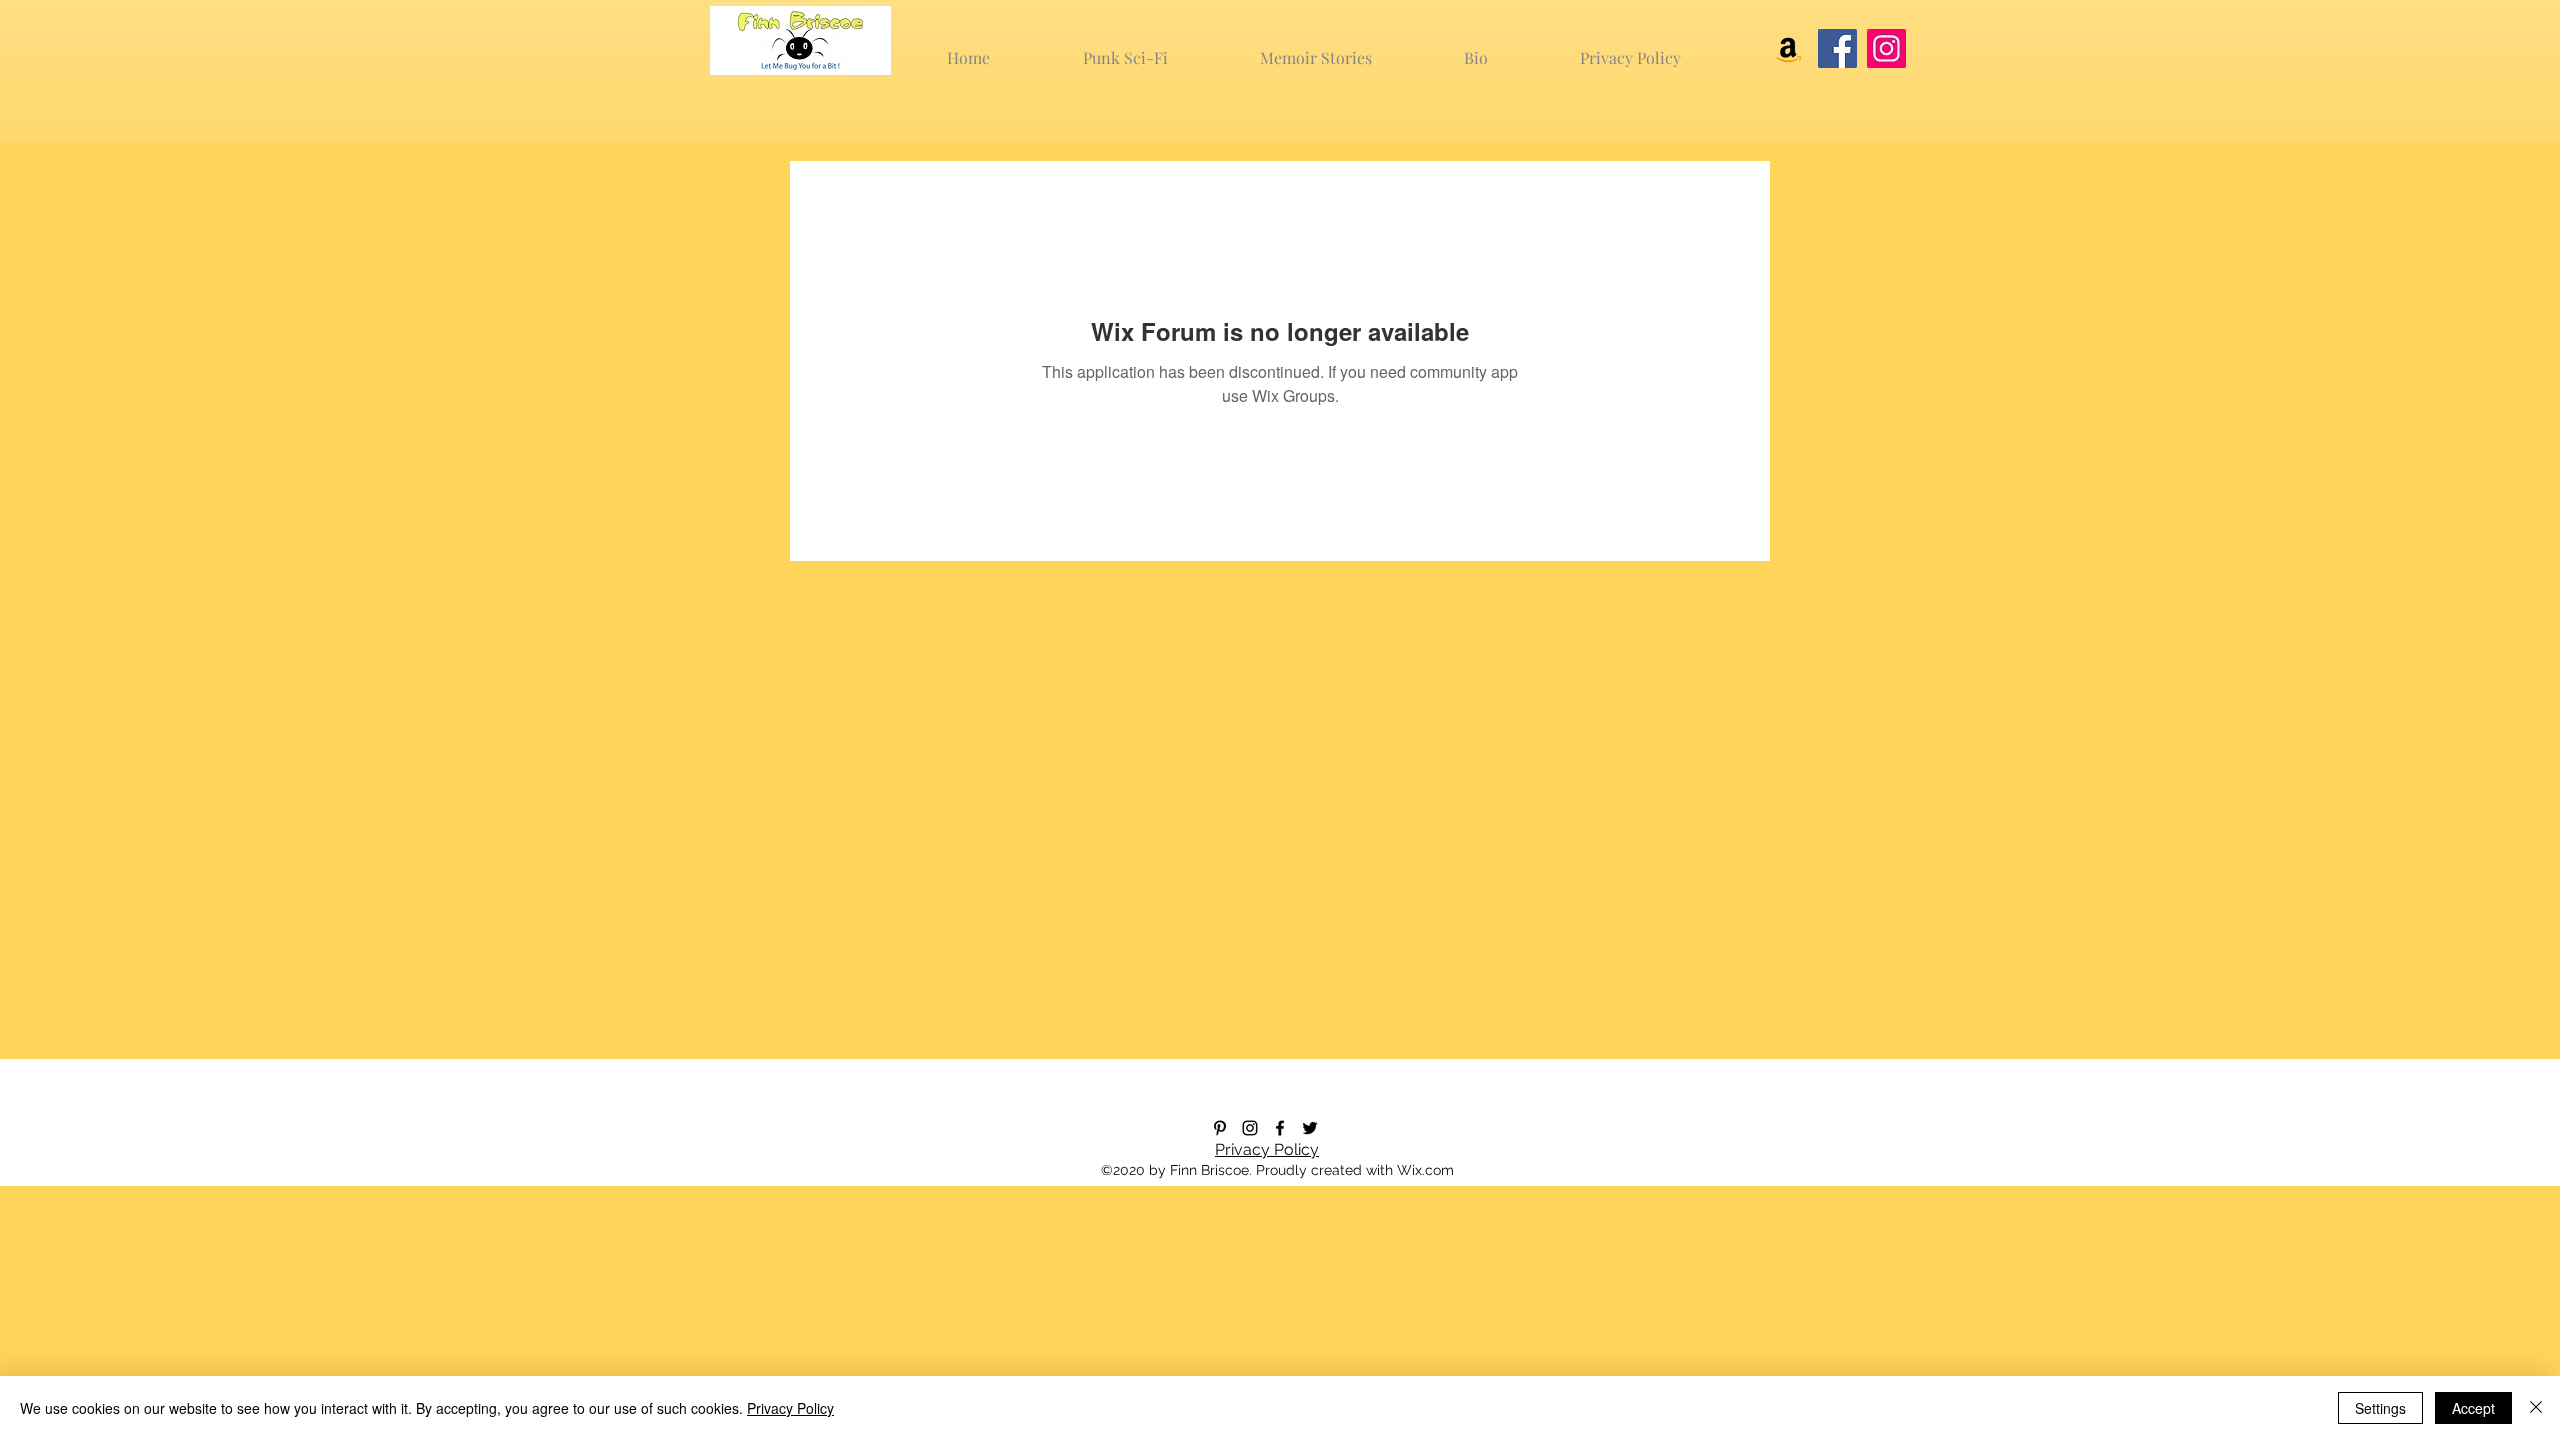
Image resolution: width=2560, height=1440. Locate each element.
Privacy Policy (1267, 1149)
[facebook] (1280, 1128)
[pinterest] (1220, 1128)
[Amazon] (1788, 48)
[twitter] (1310, 1128)
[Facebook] (1837, 48)
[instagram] (1250, 1128)
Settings (2380, 1408)
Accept (2473, 1408)
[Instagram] (1886, 48)
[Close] (2536, 1408)
